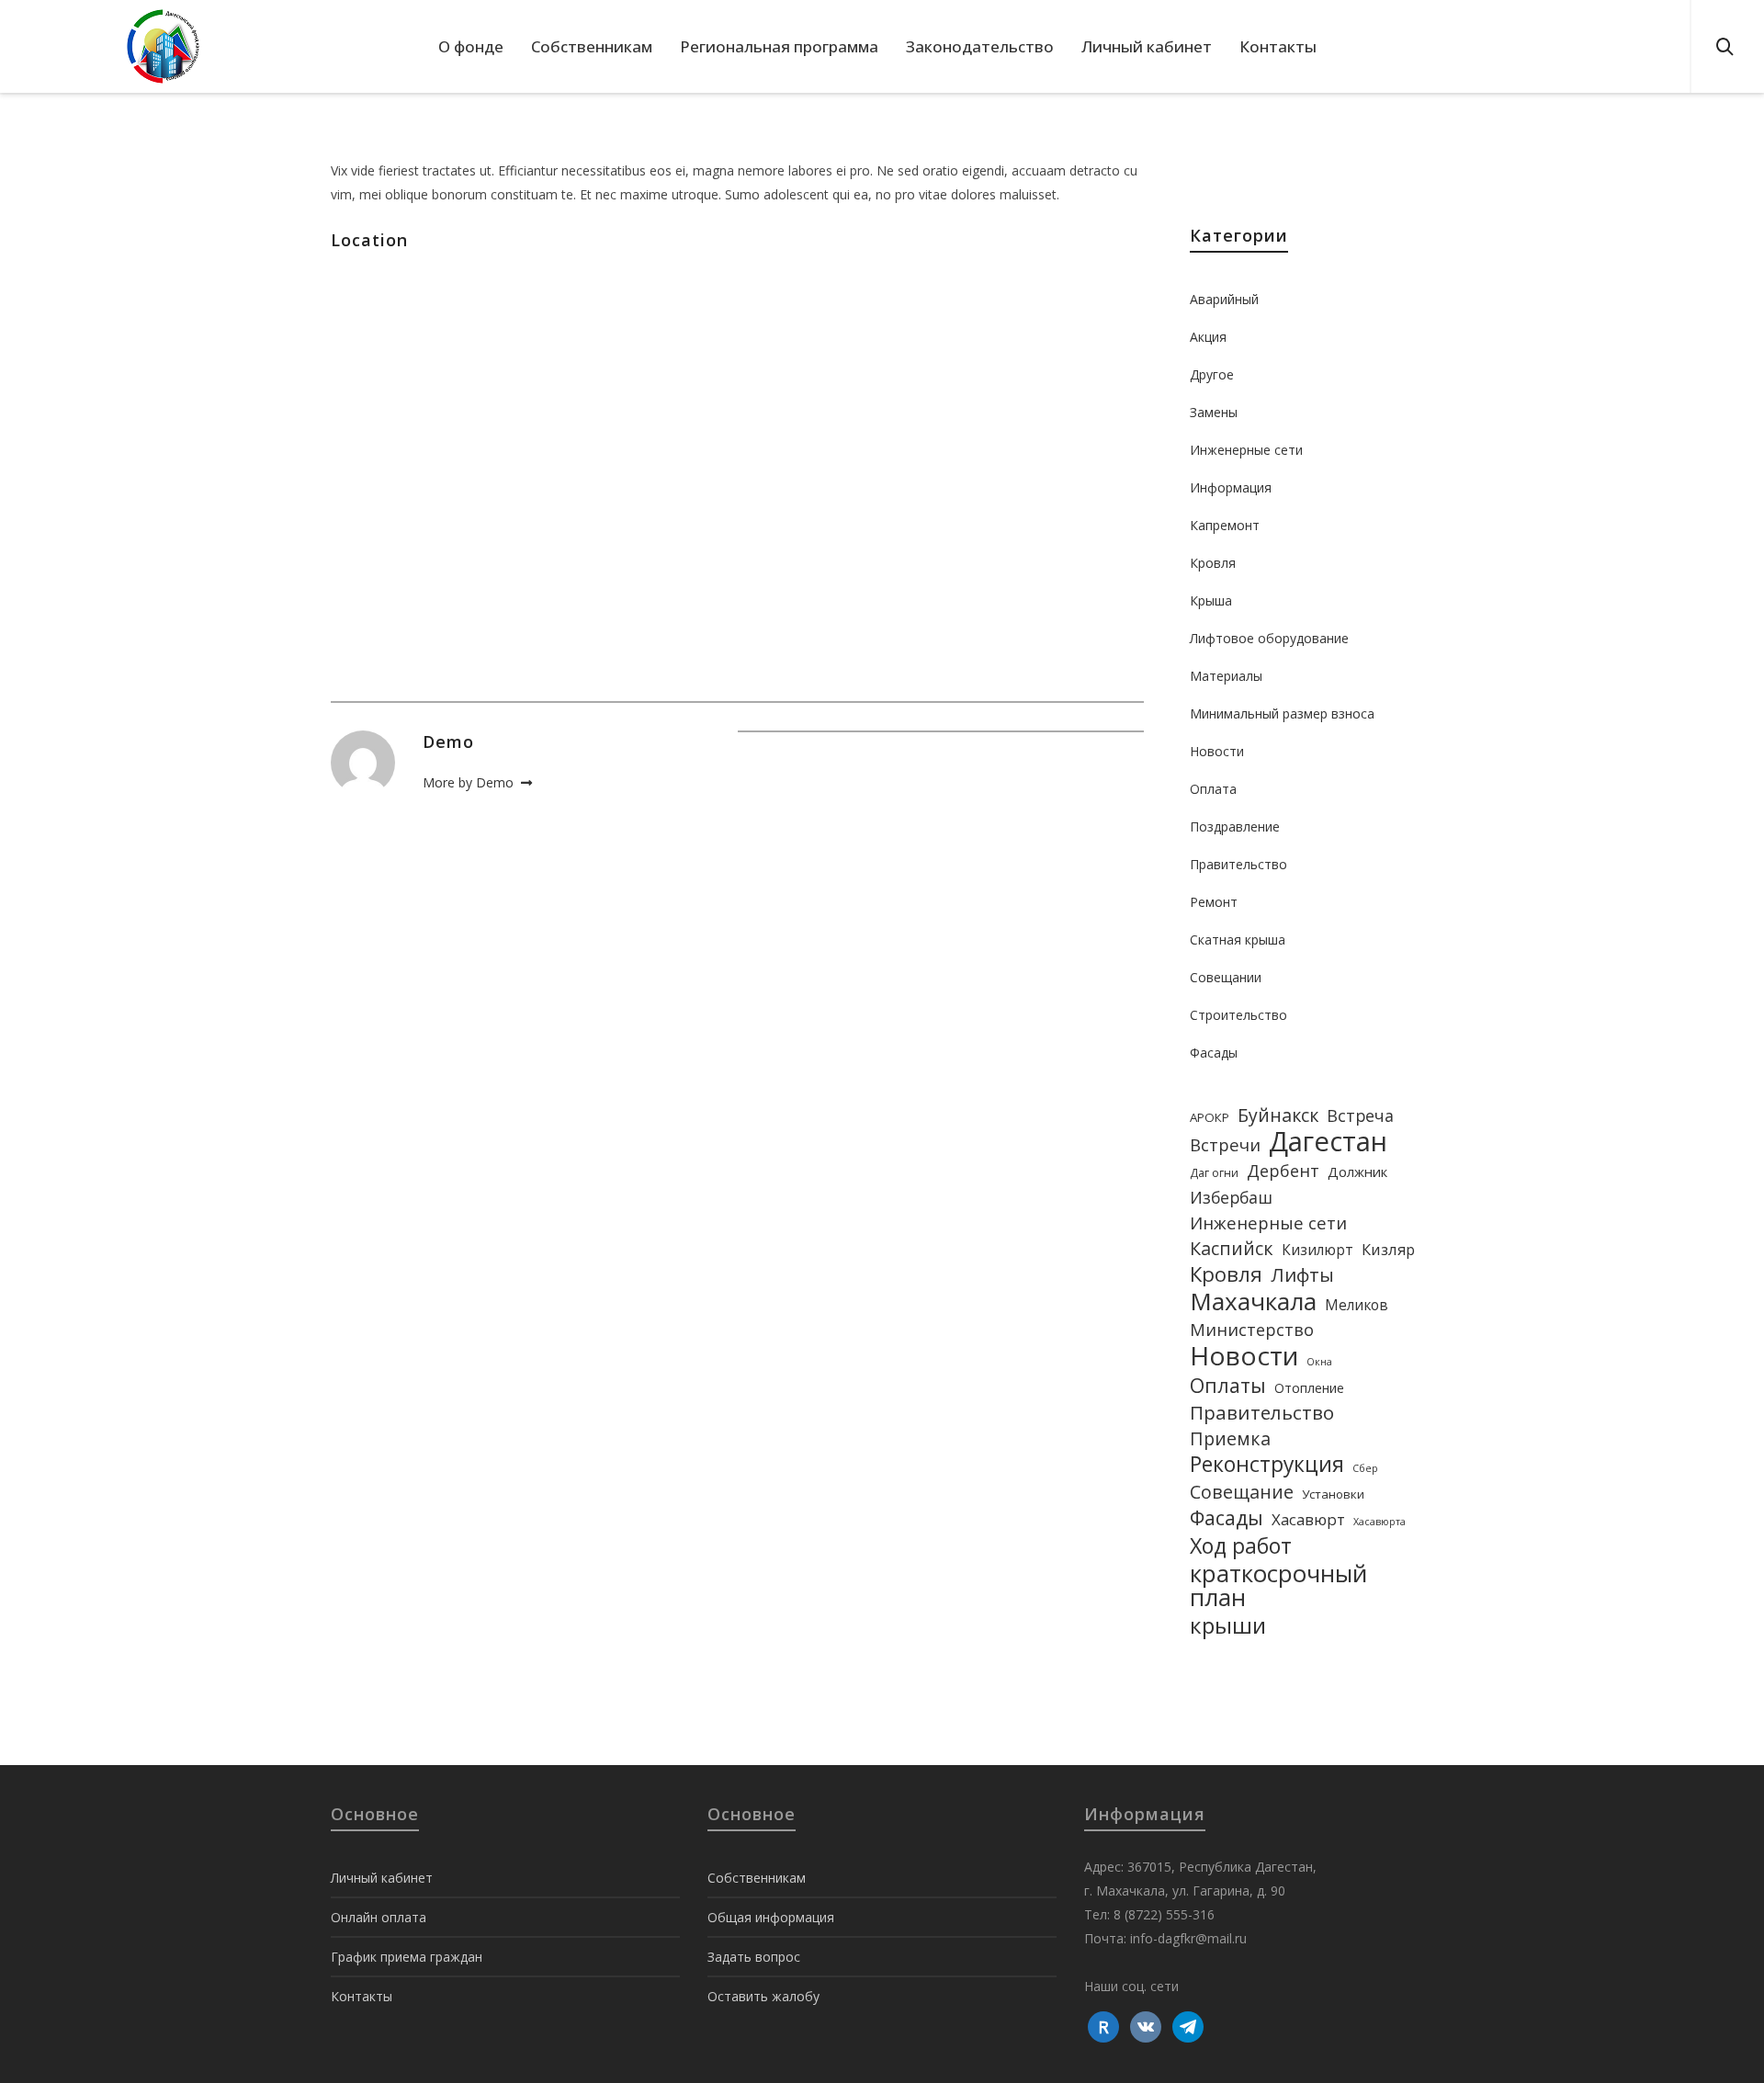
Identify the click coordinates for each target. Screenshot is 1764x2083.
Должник (1357, 1172)
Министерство (1252, 1330)
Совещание (1242, 1492)
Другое (1212, 374)
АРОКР (1210, 1117)
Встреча (1360, 1115)
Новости (1217, 751)
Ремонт (1214, 902)
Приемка (1230, 1439)
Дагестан (1328, 1141)
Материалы (1226, 676)
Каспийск (1232, 1249)
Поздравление (1235, 826)
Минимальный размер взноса (1282, 713)
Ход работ (1241, 1545)
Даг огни (1214, 1173)
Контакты (362, 1996)
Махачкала (1253, 1301)
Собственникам (757, 1878)
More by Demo (470, 782)
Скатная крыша (1238, 940)
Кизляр (1388, 1249)
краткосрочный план (1278, 1585)
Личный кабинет (382, 1878)
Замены (1214, 412)
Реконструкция (1267, 1465)
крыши (1228, 1625)
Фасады (1214, 1053)
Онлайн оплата (379, 1917)
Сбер (1365, 1468)
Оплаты (1228, 1386)
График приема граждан (407, 1957)
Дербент (1283, 1171)
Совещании (1226, 977)
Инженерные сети (1246, 450)
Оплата (1213, 789)
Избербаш (1231, 1197)
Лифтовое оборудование (1269, 638)
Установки (1333, 1494)
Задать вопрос (754, 1957)
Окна (1319, 1362)
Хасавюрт (1308, 1519)
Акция (1208, 337)
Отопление (1309, 1388)
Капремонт (1225, 525)
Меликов (1357, 1305)
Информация (1231, 487)
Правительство (1238, 864)
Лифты (1302, 1274)
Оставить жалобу (763, 1996)
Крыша (1211, 600)
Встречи (1225, 1144)
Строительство (1238, 1015)
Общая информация (771, 1917)
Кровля (1213, 563)
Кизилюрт (1317, 1250)
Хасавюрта (1380, 1522)
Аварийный (1224, 299)
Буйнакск (1278, 1115)
